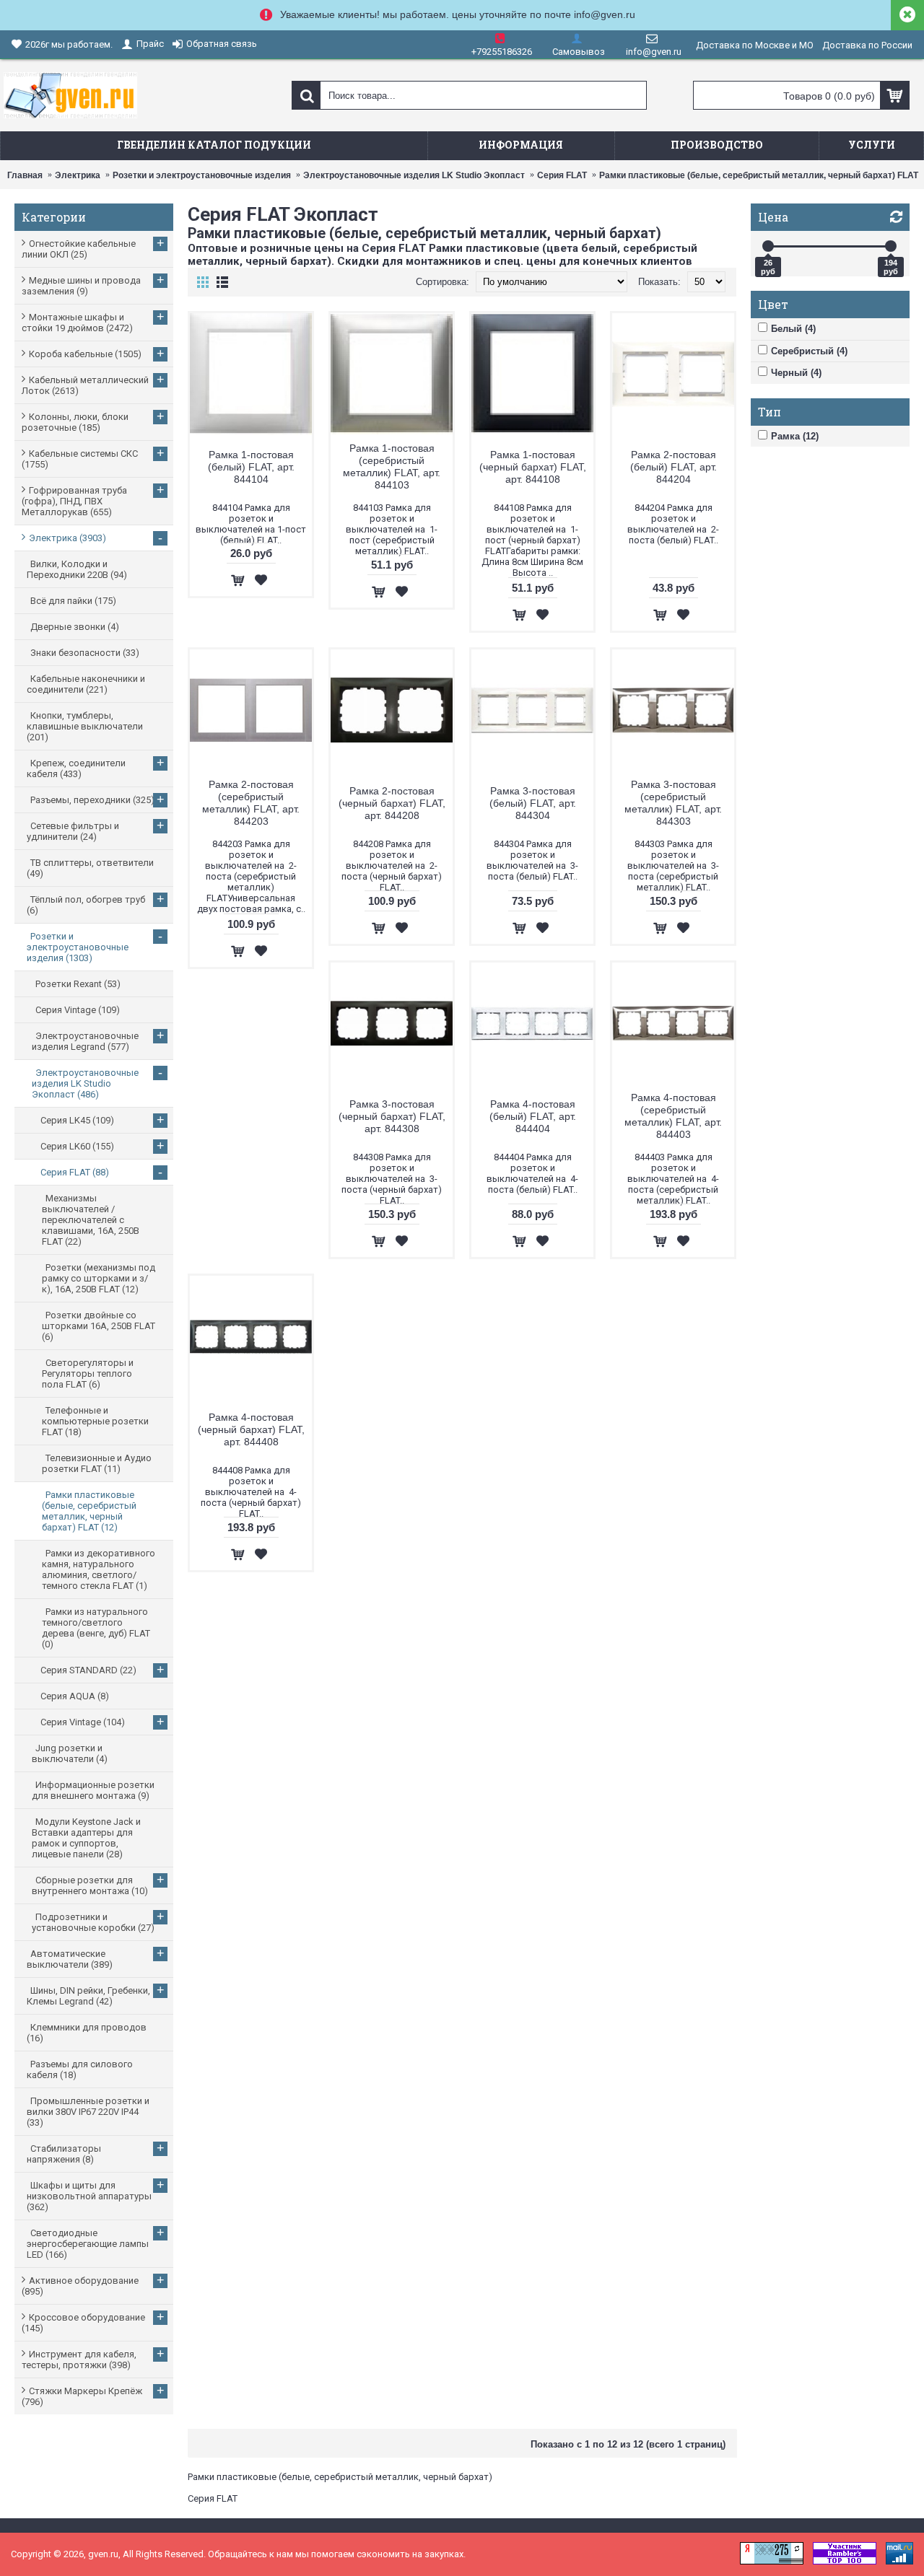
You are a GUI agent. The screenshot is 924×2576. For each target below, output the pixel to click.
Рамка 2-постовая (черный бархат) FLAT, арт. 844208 (392, 803)
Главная (25, 175)
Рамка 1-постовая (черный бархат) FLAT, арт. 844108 (533, 467)
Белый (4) (793, 329)
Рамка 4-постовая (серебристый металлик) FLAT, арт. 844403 (673, 1116)
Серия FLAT (562, 175)
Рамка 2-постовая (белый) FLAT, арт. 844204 (674, 467)
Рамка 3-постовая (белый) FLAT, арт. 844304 (533, 803)
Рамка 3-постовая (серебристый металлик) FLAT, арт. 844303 (673, 803)
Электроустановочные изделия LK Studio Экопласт (414, 175)
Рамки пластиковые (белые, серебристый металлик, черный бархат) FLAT (759, 175)
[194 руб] (891, 246)
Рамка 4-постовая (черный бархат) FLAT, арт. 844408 (251, 1429)
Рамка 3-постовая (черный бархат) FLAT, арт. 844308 (392, 1116)
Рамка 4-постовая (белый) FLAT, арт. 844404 (533, 1116)
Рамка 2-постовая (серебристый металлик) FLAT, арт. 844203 (251, 803)
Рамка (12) (795, 436)
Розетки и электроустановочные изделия (202, 175)
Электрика (78, 175)
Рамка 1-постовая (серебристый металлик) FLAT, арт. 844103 (392, 466)
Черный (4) (796, 373)
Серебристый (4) (809, 351)
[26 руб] (768, 246)
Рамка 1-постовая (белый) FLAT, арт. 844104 (251, 467)
